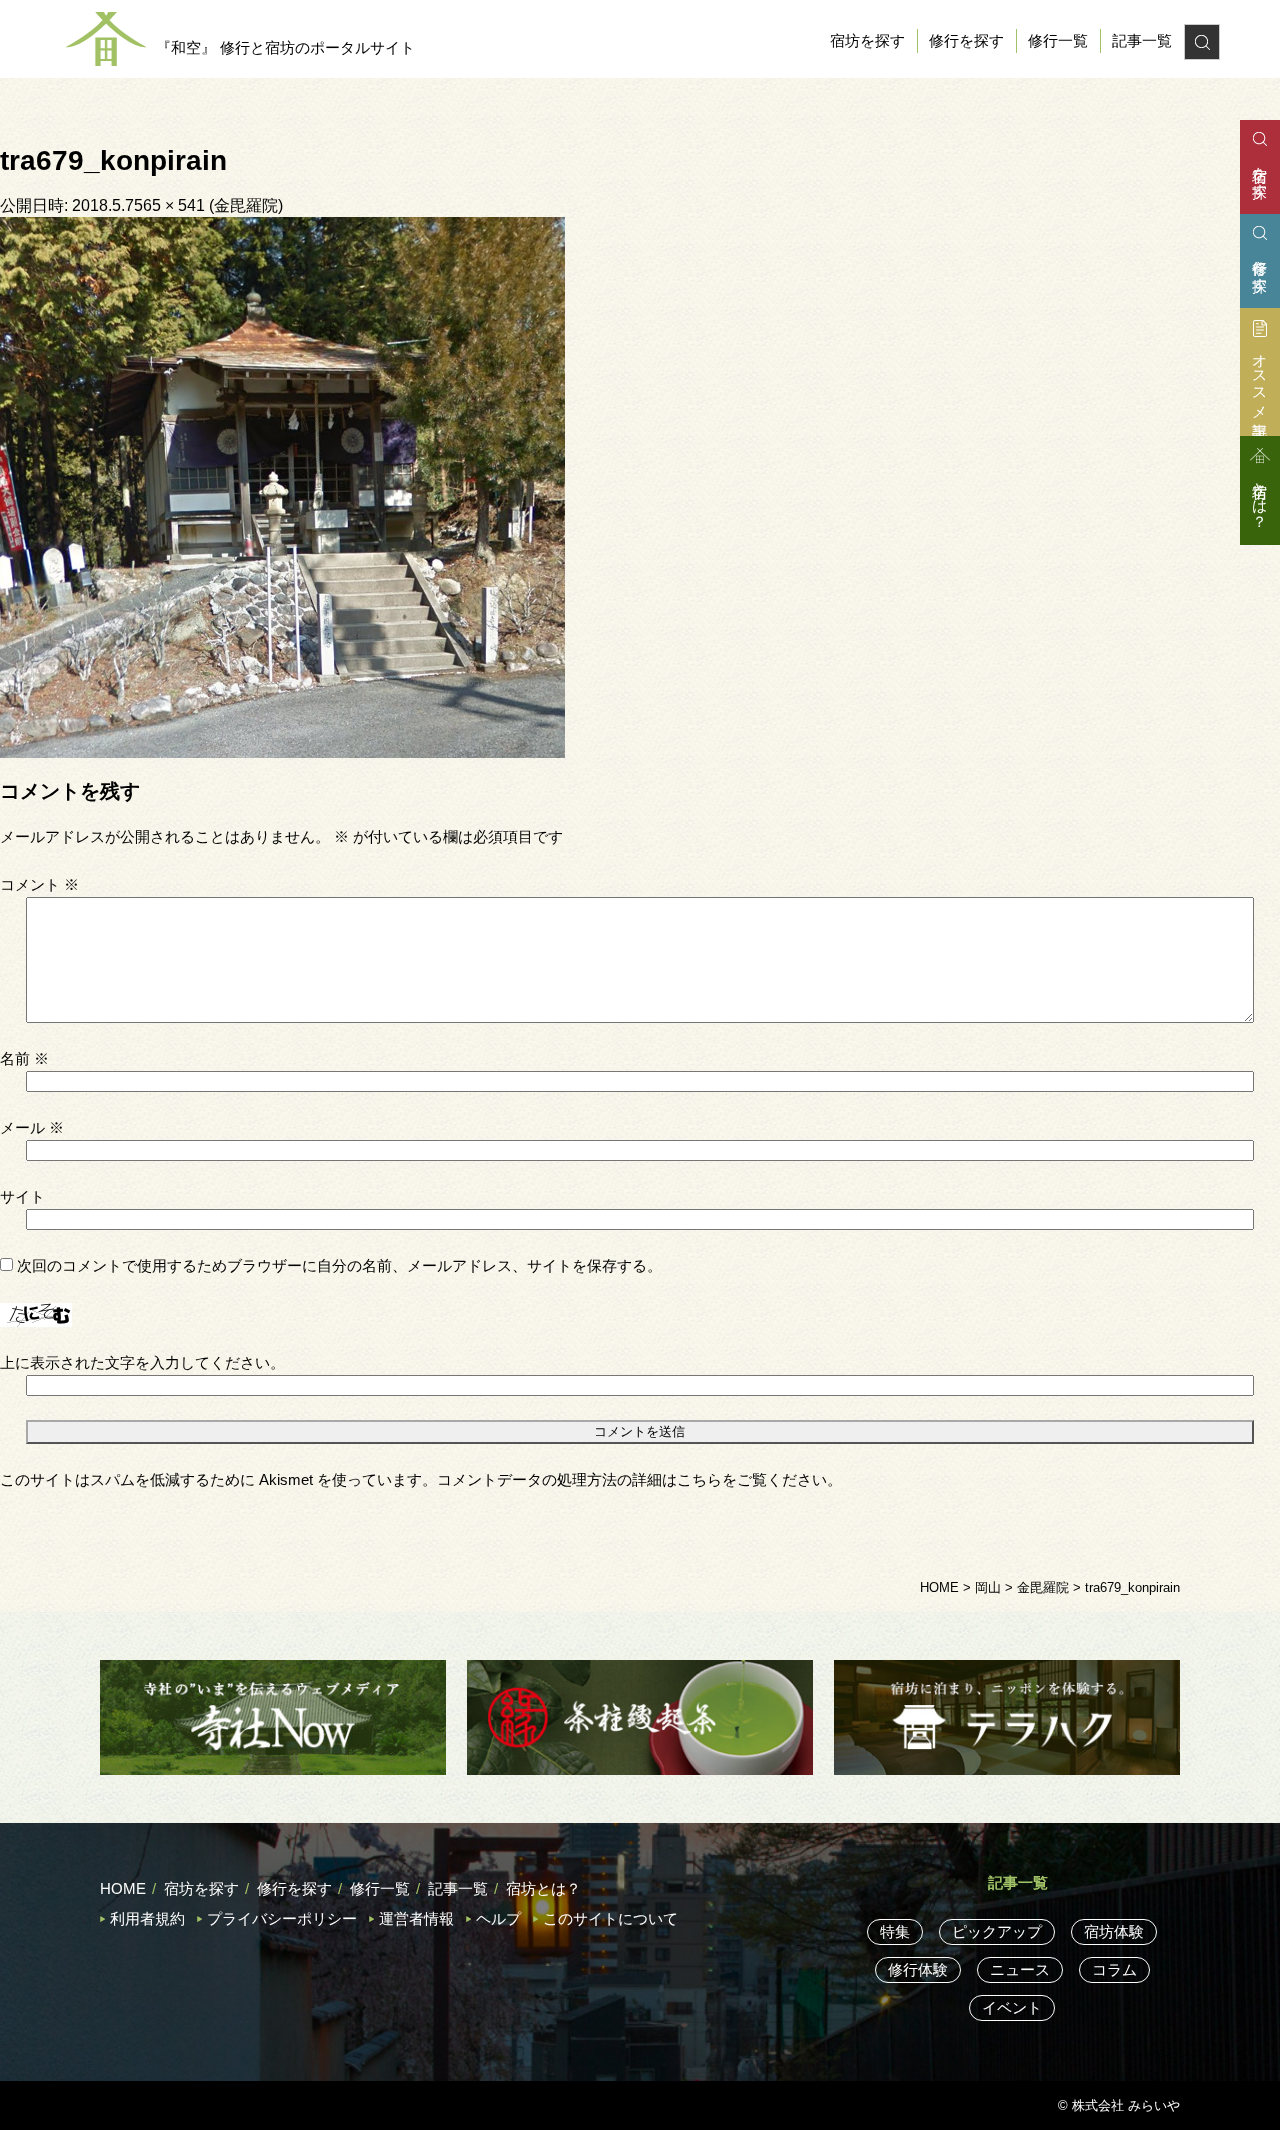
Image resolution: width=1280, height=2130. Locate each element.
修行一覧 (1058, 40)
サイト (22, 1196)
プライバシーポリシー (282, 1918)
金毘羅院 (246, 205)
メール (32, 1127)
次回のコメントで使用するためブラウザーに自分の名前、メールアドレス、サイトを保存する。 (339, 1265)
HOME (123, 1888)
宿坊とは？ (543, 1888)
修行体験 (918, 1969)
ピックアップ (997, 1931)
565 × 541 (169, 205)
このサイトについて (610, 1918)
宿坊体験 (1114, 1931)
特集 (895, 1931)
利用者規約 (147, 1918)
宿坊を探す (867, 40)
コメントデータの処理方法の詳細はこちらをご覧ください (632, 1479)
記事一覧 (1142, 40)
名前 (24, 1058)
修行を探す (966, 40)
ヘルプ (498, 1918)
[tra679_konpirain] (282, 485)
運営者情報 (416, 1918)
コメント (39, 884)
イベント (1012, 2007)
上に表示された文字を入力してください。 (142, 1362)
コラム (1114, 1969)
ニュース (1020, 1969)
